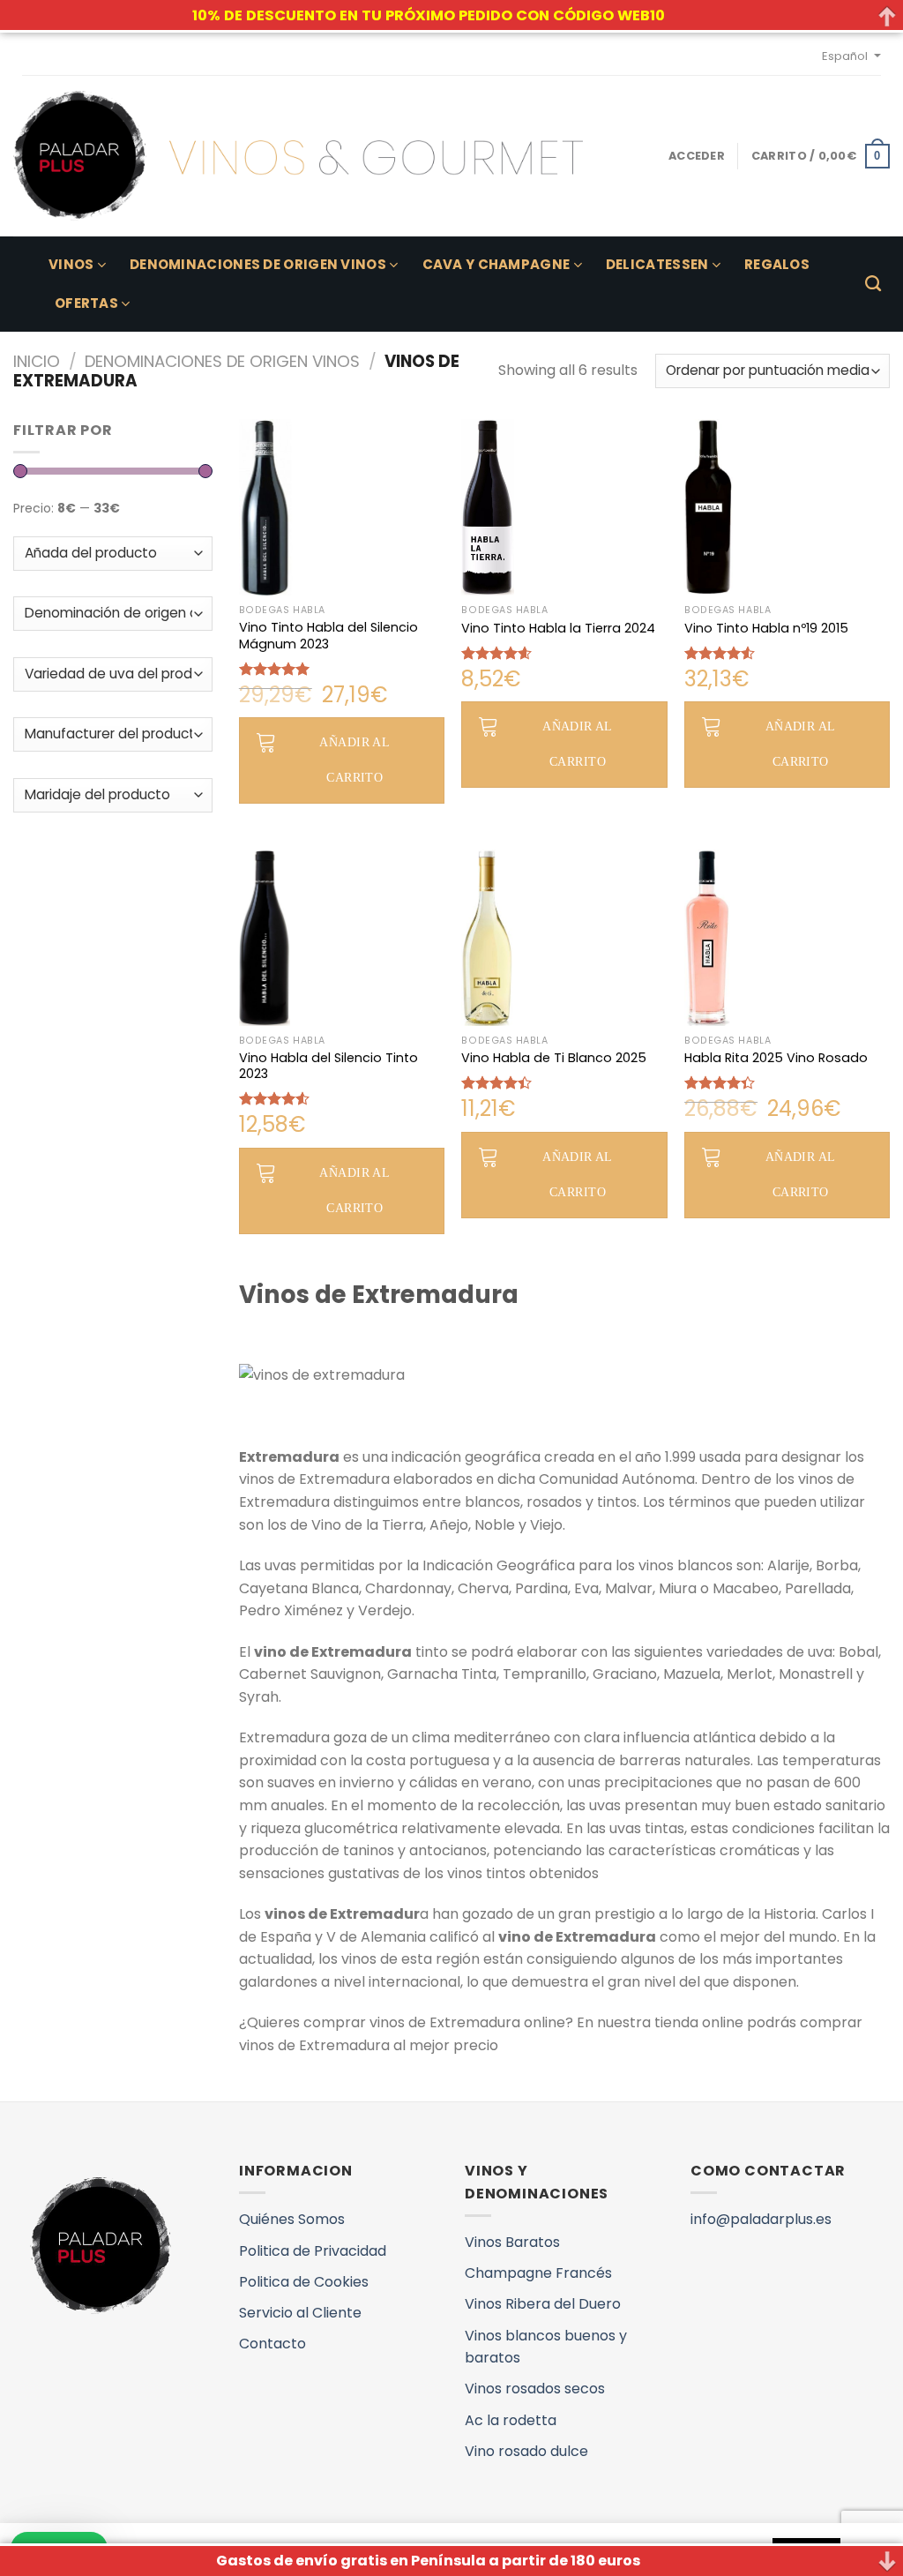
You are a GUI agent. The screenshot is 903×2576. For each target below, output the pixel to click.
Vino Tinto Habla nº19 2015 (766, 629)
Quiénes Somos (292, 2219)
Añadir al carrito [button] (354, 760)
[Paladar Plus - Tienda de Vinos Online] (298, 156)
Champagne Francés (538, 2273)
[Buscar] (873, 284)
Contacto (272, 2344)
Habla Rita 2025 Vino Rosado (776, 1058)
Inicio (37, 361)
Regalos (777, 264)
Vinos (71, 264)
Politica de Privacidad (313, 2251)
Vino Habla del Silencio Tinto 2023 (328, 1066)
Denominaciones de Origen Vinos (258, 264)
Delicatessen (657, 264)
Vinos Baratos (512, 2242)
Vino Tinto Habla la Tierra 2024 (558, 629)
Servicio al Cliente (300, 2313)
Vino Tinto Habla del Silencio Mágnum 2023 (328, 636)
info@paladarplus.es (761, 2219)
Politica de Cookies (304, 2282)
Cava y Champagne (496, 264)
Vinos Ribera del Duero (543, 2304)
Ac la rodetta (511, 2420)
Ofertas (86, 303)
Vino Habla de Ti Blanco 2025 (554, 1058)
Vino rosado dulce (526, 2451)
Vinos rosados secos (535, 2389)
